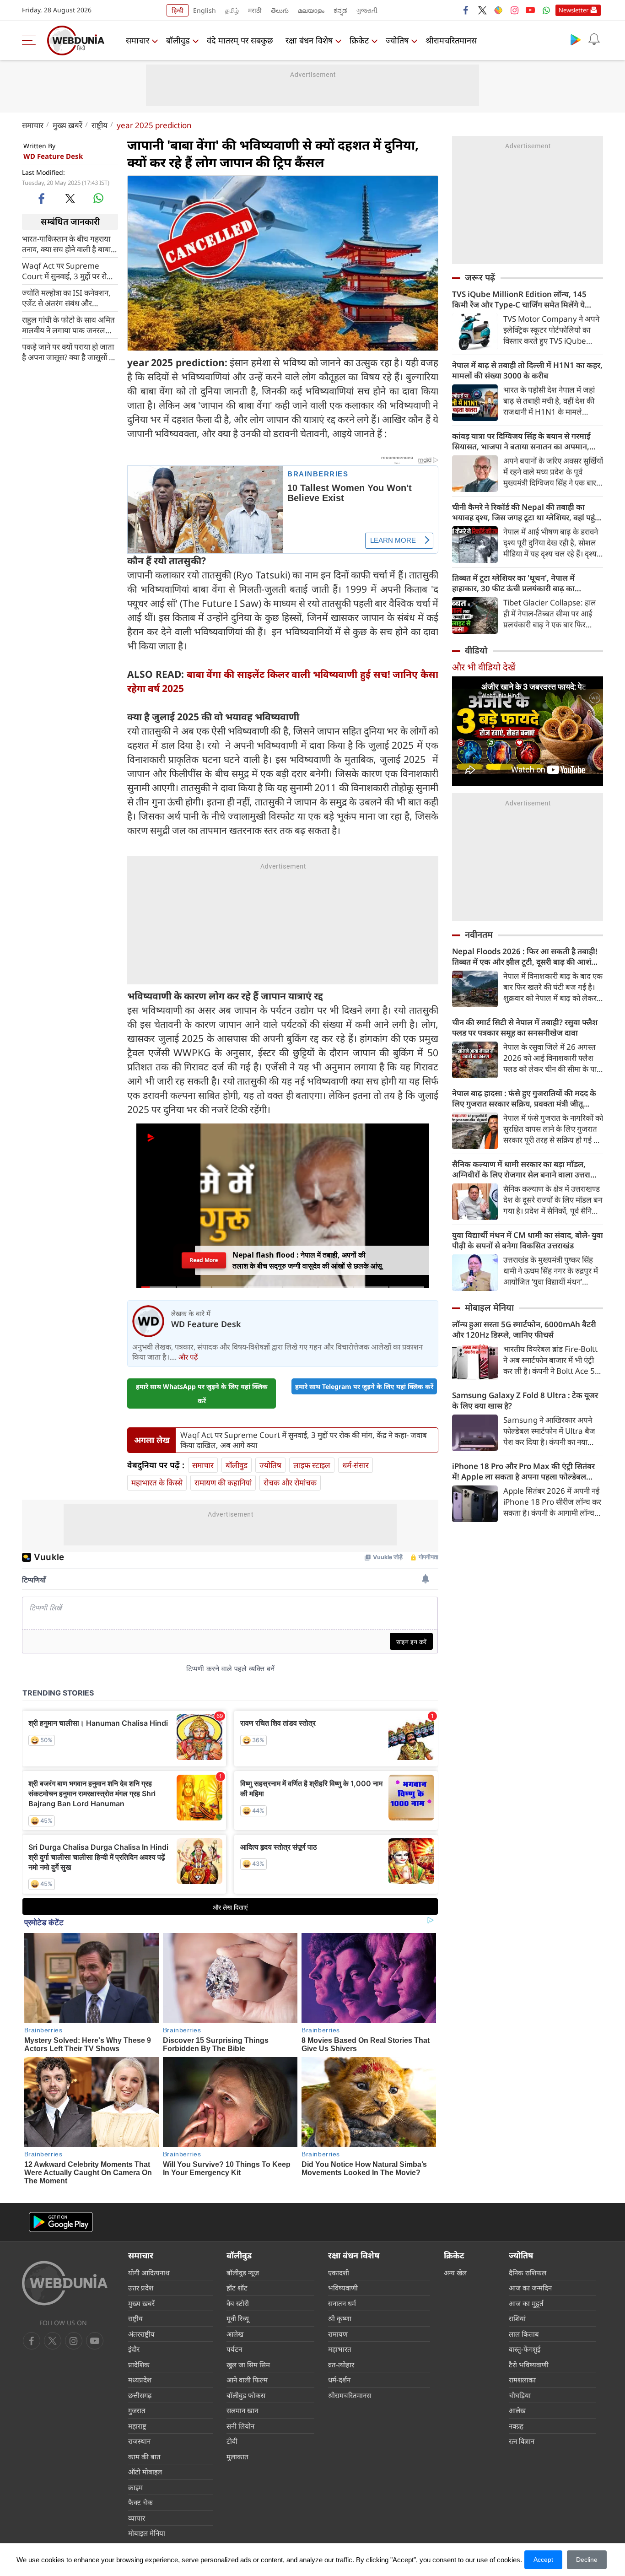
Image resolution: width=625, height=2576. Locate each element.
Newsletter (574, 10)
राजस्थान (139, 2441)
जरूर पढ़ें (480, 277)
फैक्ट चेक (140, 2502)
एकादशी (339, 2273)
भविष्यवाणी (343, 2288)
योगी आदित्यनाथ (149, 2273)
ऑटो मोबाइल (145, 2472)
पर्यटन (234, 2349)
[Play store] (576, 39)
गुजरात (137, 2410)
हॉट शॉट (237, 2288)
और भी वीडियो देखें (484, 667)
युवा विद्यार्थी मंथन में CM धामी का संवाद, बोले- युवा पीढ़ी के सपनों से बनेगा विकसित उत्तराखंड (528, 1240)
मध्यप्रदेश (140, 2380)
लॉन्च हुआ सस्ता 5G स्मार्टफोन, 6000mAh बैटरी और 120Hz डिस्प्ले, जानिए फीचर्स (524, 1329)
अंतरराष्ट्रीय (141, 2334)
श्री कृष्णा (340, 2318)
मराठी (255, 10)
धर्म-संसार (356, 1465)
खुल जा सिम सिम (248, 2365)
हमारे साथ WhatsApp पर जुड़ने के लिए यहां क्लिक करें (202, 1393)
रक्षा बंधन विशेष (309, 40)
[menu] (31, 40)
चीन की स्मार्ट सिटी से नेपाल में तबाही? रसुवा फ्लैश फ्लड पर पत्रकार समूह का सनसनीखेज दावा (525, 1027)
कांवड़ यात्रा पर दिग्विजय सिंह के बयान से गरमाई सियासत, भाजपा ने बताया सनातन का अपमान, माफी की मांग (521, 441)
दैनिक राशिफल (528, 2273)
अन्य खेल (455, 2273)
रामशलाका (522, 2380)
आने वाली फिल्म (247, 2380)
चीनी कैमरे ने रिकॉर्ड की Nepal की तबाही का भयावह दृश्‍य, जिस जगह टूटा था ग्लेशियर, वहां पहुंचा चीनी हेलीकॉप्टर (527, 512)
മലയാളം (311, 10)
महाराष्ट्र (137, 2426)
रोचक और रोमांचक (290, 1482)
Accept (543, 2560)
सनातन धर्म (342, 2303)
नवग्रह (516, 2426)
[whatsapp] (98, 198)
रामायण (338, 2334)
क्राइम (135, 2487)
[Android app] (61, 2222)
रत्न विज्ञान (522, 2441)
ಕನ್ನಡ (340, 10)
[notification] (594, 39)
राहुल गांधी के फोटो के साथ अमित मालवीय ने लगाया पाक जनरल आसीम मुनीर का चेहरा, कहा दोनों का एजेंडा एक (68, 324)
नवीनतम (479, 934)
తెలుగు (280, 10)
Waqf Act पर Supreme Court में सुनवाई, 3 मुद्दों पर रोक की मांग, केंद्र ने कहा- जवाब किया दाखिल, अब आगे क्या (67, 270)
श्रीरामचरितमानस (451, 40)
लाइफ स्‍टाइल (312, 1465)
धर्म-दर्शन (339, 2380)
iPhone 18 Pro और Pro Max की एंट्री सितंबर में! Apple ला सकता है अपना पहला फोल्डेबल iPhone (523, 1471)
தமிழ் (232, 10)
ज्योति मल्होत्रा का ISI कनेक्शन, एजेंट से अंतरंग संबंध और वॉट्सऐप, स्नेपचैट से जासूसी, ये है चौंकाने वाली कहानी (68, 297)
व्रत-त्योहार (341, 2365)
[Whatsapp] (546, 10)
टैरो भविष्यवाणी (529, 2365)
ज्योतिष (397, 40)
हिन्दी (178, 10)
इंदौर (134, 2349)
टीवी (232, 2441)
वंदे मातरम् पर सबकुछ (240, 40)
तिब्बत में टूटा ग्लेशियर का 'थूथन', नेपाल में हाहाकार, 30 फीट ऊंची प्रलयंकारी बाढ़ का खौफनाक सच (513, 583)
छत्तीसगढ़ (140, 2395)
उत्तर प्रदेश (141, 2288)
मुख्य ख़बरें (67, 125)
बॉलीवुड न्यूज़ (243, 2273)
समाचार (137, 40)
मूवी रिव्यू (238, 2318)
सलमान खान (242, 2410)
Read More (204, 1260)
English (205, 10)
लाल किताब (524, 2334)
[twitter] (482, 10)
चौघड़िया (520, 2395)
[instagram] (514, 10)
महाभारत (340, 2349)
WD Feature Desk (53, 156)
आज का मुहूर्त (526, 2303)
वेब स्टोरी (238, 2303)
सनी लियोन (240, 2426)
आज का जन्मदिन (530, 2288)
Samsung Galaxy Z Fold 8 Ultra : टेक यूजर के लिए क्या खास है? (525, 1400)
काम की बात (144, 2457)
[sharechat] (498, 10)
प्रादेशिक (139, 2365)
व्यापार (137, 2518)
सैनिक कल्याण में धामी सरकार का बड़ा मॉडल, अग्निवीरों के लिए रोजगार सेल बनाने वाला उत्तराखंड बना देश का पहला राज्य (527, 1169)
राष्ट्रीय (100, 125)
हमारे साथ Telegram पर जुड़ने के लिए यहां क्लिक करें (364, 1386)
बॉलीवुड (178, 40)
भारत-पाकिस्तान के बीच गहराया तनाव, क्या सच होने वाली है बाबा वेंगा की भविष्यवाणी (66, 243)
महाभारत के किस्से (157, 1482)
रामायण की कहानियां (223, 1482)
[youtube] (530, 10)
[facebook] (466, 10)
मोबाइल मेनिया (489, 1307)
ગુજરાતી (367, 10)
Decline (587, 2560)
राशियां (517, 2318)
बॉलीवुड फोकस (246, 2395)
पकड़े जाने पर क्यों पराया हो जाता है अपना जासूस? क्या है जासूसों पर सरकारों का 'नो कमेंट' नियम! (69, 351)
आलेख (235, 2334)
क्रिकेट (359, 40)
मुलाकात (237, 2457)
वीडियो (476, 650)
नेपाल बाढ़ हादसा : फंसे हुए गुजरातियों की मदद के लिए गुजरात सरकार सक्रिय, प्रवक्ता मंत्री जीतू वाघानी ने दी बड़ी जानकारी (524, 1098)
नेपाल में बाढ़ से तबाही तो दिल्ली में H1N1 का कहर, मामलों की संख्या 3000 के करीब (527, 370)
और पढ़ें (188, 1357)
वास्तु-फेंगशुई (525, 2349)
